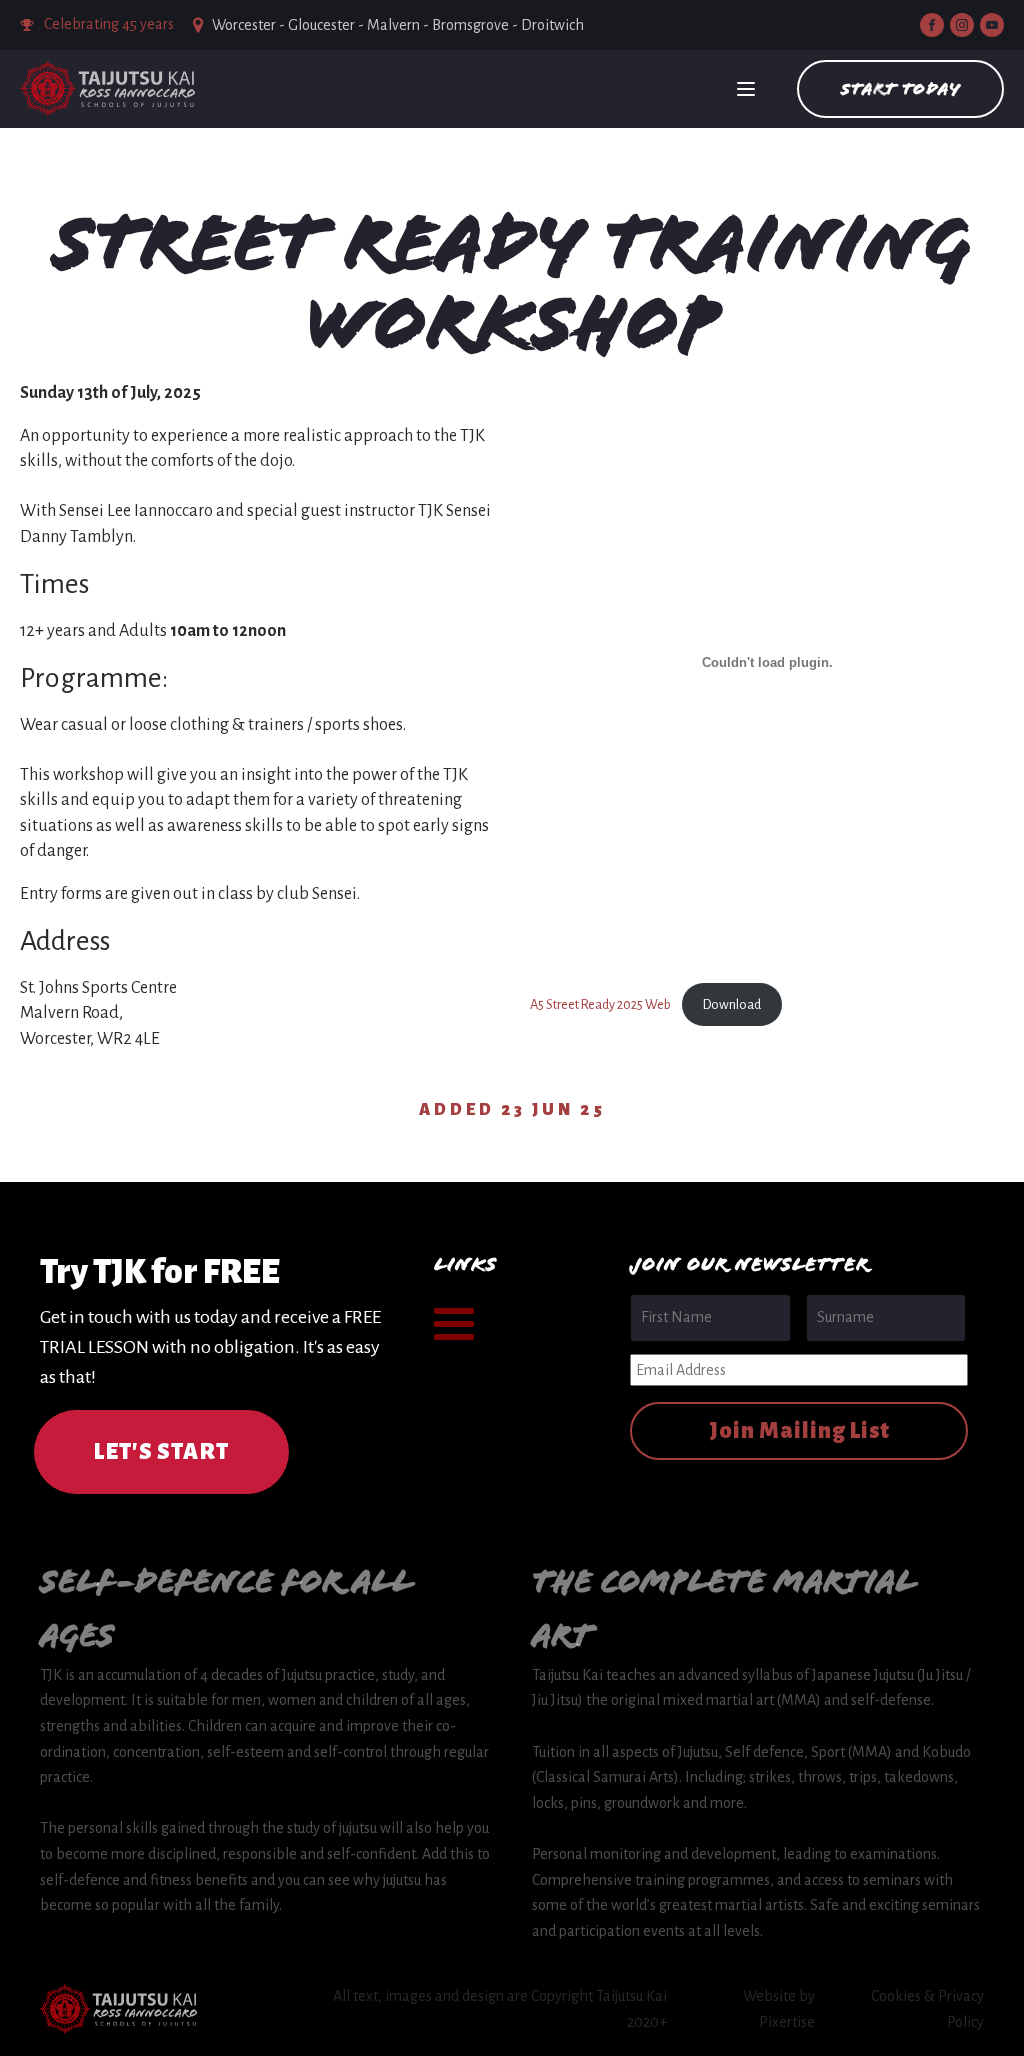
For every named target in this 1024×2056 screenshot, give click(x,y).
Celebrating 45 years (109, 24)
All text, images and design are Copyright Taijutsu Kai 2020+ (500, 2009)
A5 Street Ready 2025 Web (600, 1004)
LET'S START (161, 1452)
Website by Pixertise (779, 2009)
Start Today (900, 88)
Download (732, 1004)
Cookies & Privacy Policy (927, 2009)
